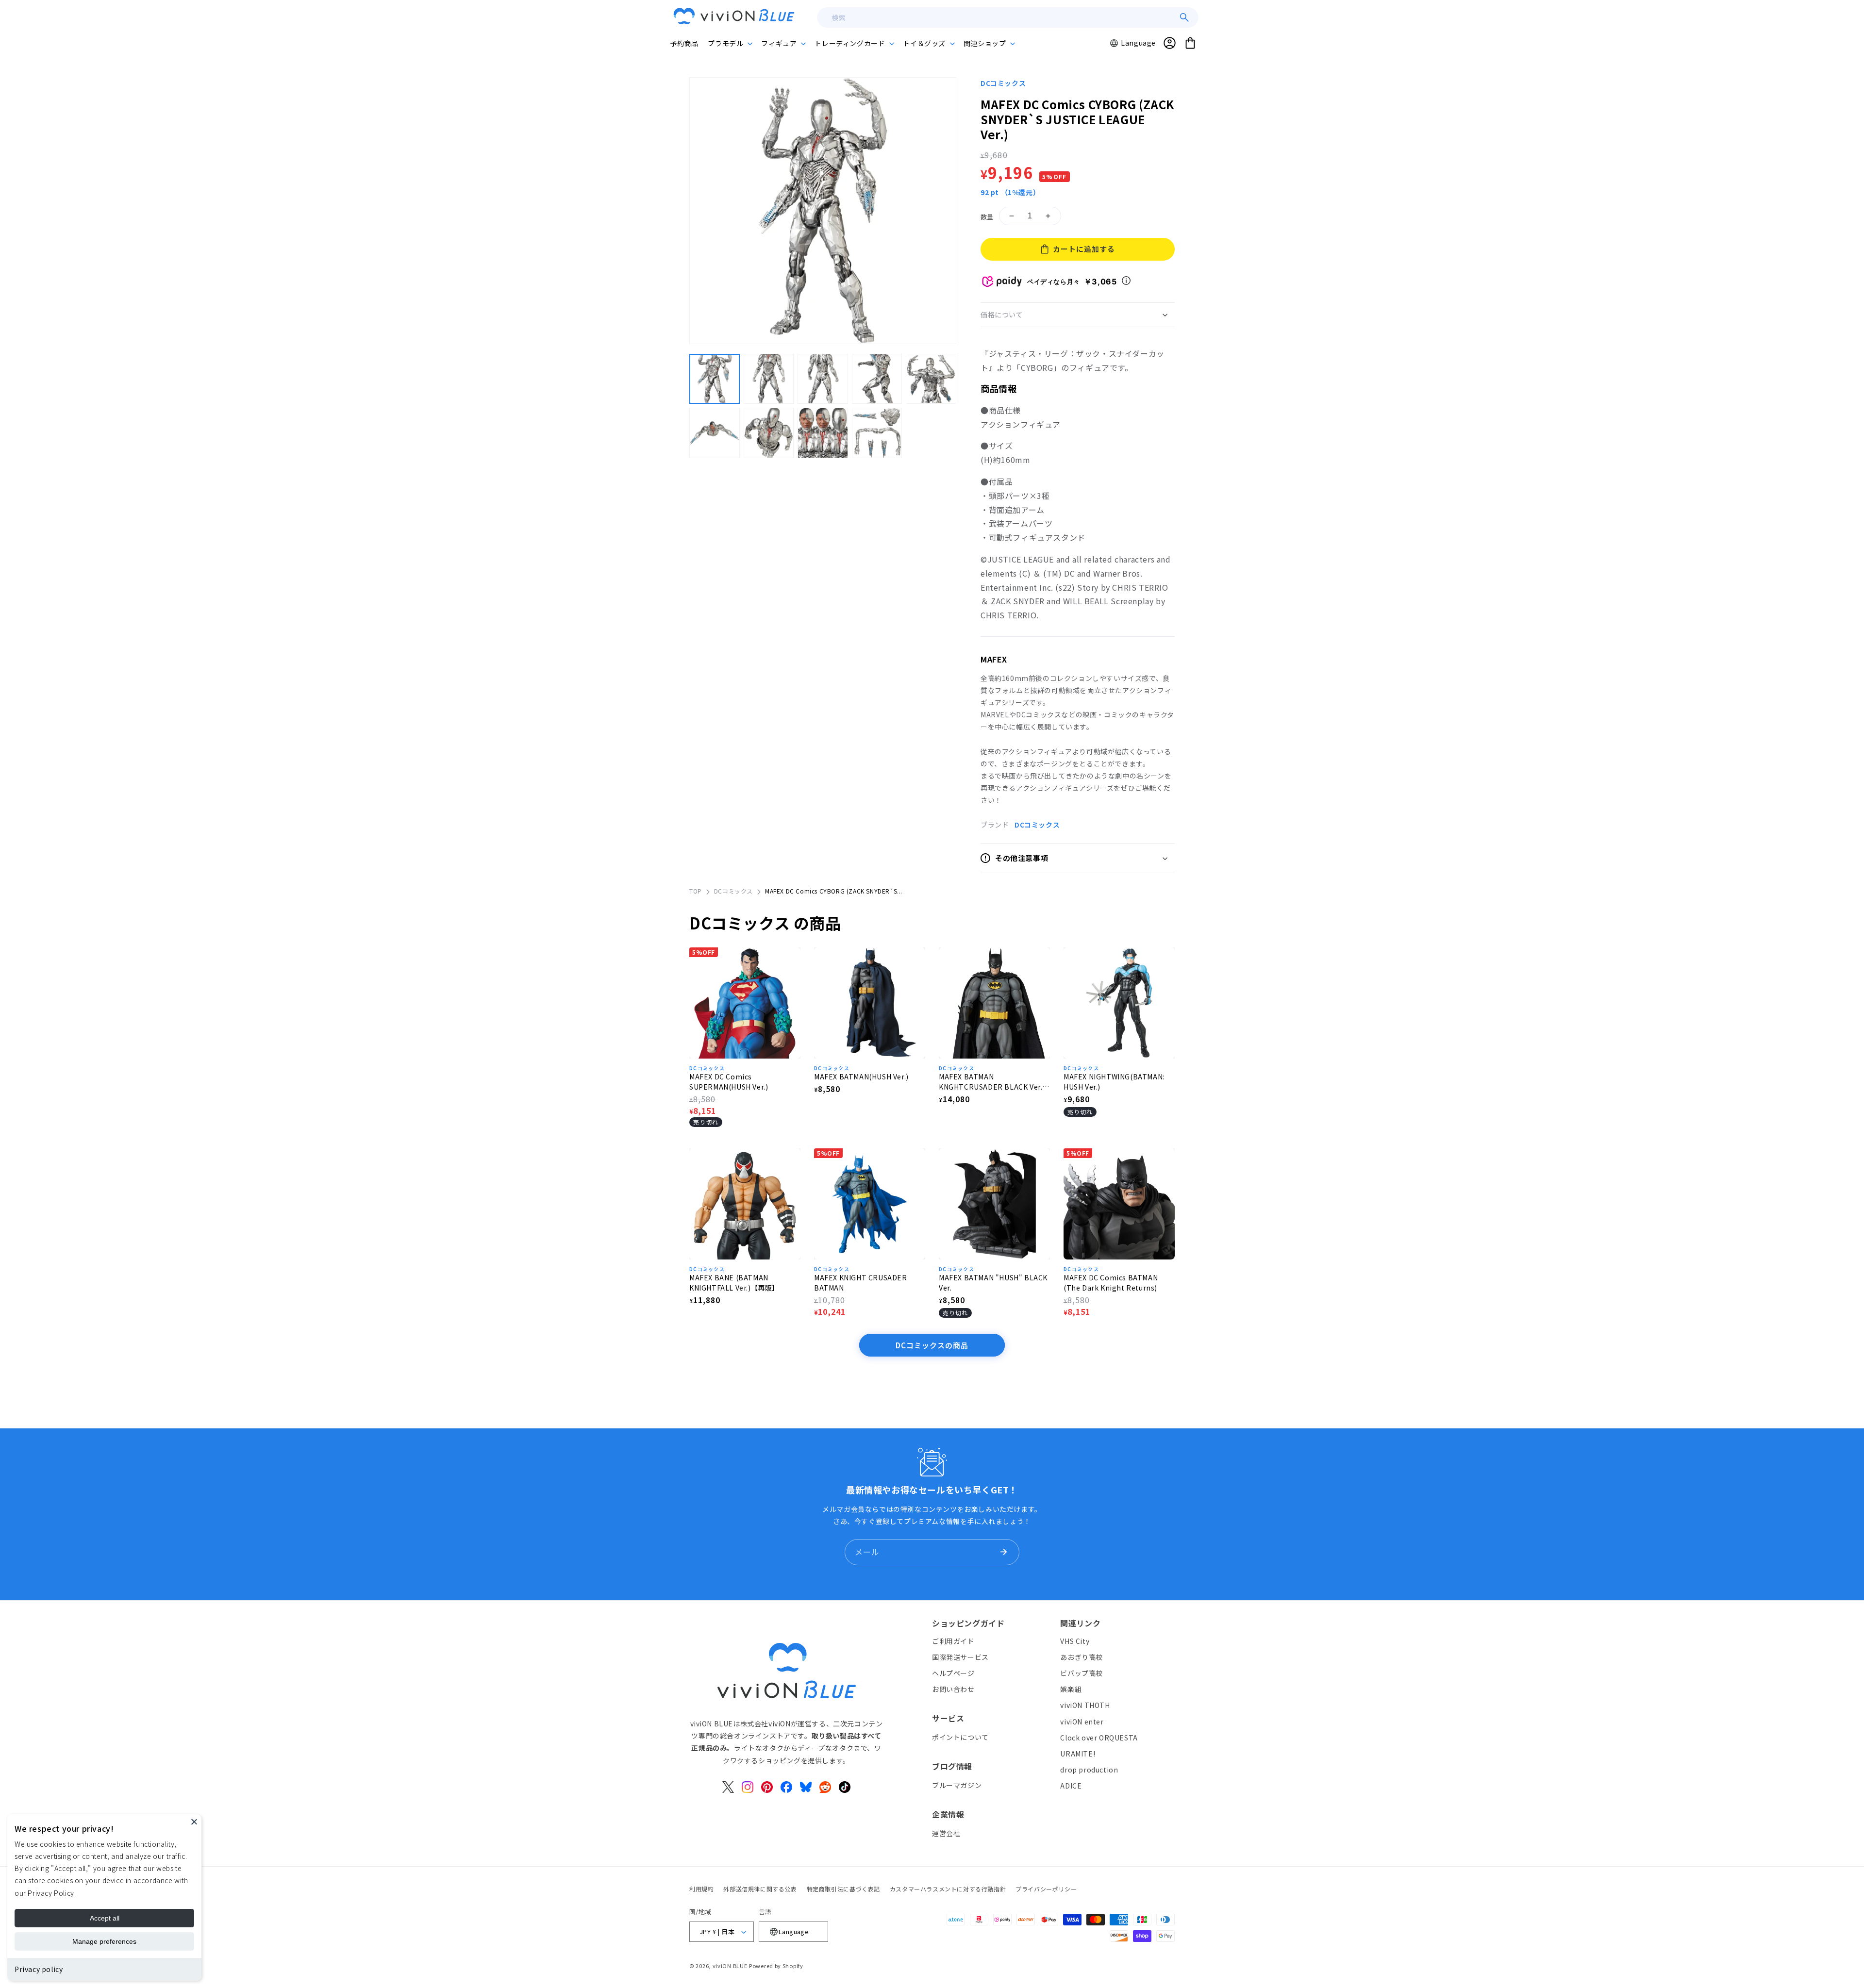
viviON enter (1082, 1722)
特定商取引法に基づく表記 (843, 1889)
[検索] (1184, 17)
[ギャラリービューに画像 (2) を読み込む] (769, 379)
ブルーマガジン (957, 1785)
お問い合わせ (953, 1689)
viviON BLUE (730, 1966)
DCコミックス (1003, 83)
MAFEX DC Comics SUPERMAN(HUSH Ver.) (729, 1082)
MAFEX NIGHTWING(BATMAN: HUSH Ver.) (1114, 1082)
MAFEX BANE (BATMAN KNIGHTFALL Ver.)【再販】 (734, 1283)
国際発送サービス (960, 1657)
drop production (1089, 1770)
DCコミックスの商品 (932, 1345)
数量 (987, 217)
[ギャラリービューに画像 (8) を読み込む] (823, 433)
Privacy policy (39, 1969)
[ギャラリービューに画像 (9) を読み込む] (877, 433)
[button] (730, 43)
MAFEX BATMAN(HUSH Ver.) (861, 1077)
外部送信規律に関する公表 (760, 1889)
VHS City (1075, 1641)
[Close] (194, 1822)
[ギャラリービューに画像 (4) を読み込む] (877, 379)
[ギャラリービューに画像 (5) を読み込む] (931, 379)
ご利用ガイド (953, 1641)
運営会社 (946, 1833)
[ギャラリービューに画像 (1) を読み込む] (715, 379)
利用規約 (701, 1889)
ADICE (1071, 1786)
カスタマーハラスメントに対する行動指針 (948, 1889)
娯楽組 (1071, 1689)
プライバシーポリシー (1046, 1889)
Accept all (105, 1918)
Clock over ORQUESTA (1099, 1738)
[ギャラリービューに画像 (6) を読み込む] (715, 433)
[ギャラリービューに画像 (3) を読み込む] (823, 379)
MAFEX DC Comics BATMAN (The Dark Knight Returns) (1111, 1283)
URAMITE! (1078, 1754)
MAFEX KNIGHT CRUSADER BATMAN (861, 1283)
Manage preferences (104, 1941)
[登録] (1003, 1552)
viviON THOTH (1085, 1705)
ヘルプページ (953, 1673)
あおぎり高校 (1082, 1657)
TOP (696, 891)
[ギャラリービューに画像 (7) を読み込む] (769, 433)
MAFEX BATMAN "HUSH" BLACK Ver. (993, 1283)
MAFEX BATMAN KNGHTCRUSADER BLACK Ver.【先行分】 (990, 1082)
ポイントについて (960, 1737)
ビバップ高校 (1082, 1673)
